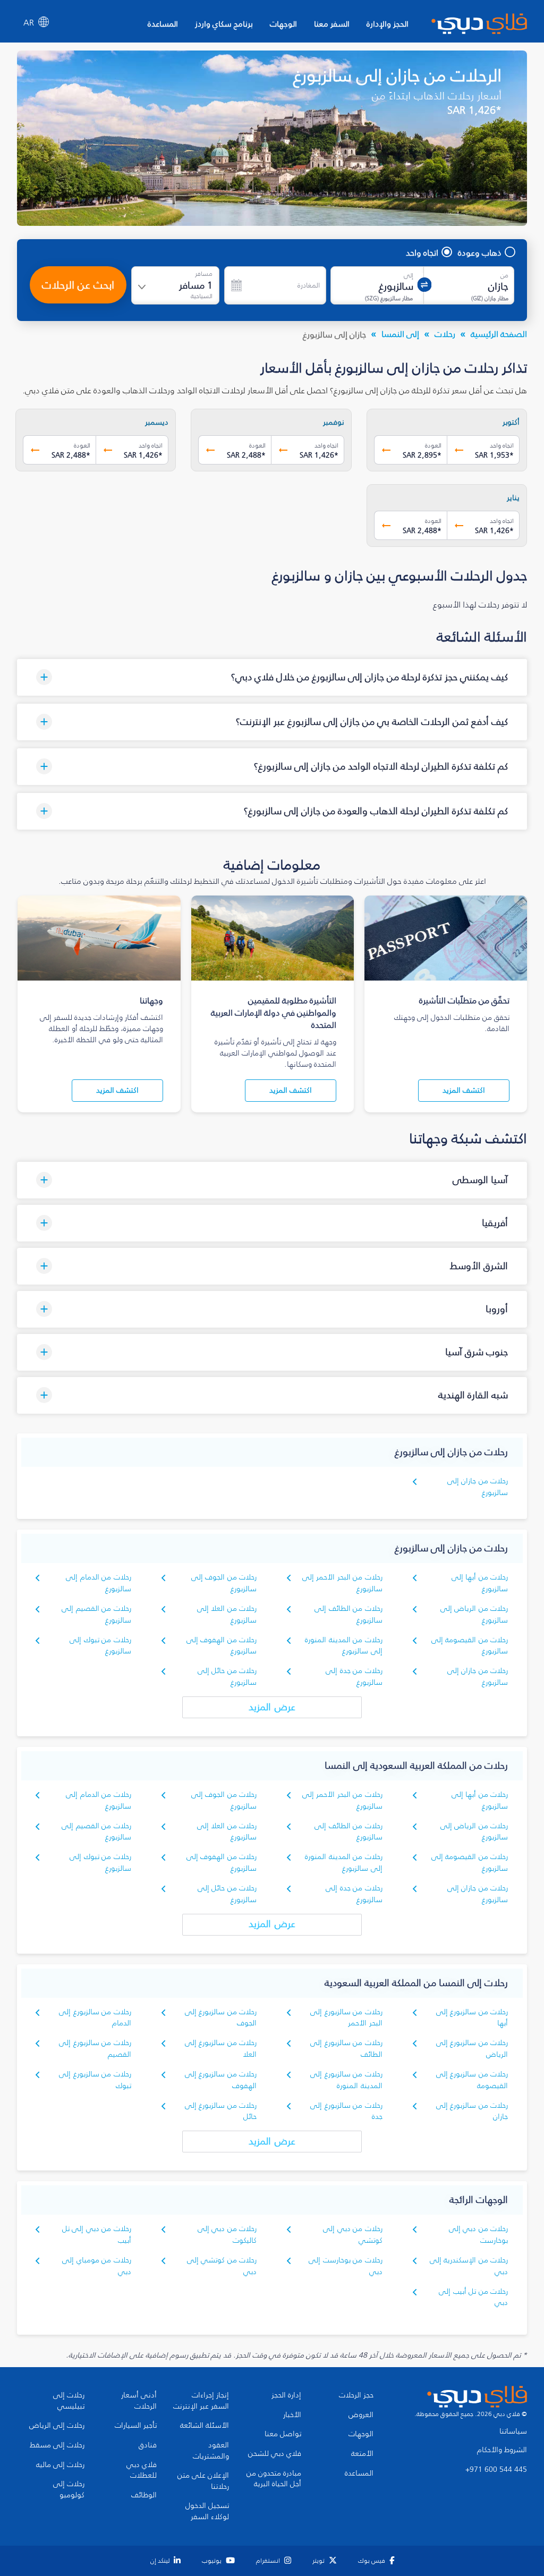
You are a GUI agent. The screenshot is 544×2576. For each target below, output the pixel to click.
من (504, 275)
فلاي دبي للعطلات (142, 2471)
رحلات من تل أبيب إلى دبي (473, 2297)
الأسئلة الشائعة (205, 2426)
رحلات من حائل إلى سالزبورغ (227, 1676)
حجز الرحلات (356, 2395)
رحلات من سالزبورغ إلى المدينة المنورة (346, 2080)
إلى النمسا (400, 334)
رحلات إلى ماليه (60, 2465)
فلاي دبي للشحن (275, 2454)
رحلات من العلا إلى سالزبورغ (227, 1614)
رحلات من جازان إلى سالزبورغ (478, 1487)
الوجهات (283, 24)
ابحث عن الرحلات (78, 285)
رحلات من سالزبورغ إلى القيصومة (472, 2080)
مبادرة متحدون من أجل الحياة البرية (274, 2479)
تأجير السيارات (136, 2426)
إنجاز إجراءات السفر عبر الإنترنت (201, 2401)
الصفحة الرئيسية (499, 334)
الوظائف (144, 2495)
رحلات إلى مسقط (57, 2445)
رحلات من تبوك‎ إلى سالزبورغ (100, 1646)
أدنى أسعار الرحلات (139, 2401)
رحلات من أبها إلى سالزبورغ (480, 1583)
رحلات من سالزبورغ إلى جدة (346, 2111)
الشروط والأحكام (502, 2450)
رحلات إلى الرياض (57, 2426)
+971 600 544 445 (496, 2470)
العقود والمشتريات (211, 2451)
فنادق (148, 2445)
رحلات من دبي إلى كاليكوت (227, 2235)
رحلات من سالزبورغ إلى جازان (472, 2111)
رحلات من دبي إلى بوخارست (478, 2235)
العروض (361, 2415)
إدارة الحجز (286, 2395)
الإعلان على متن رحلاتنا (203, 2481)
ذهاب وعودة (480, 252)
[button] (272, 677)
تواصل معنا (283, 2434)
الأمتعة (362, 2454)
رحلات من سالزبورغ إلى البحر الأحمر (346, 2018)
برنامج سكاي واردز (224, 24)
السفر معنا (332, 24)
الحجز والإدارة (388, 24)
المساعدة (163, 24)
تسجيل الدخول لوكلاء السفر (207, 2511)
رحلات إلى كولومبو (69, 2490)
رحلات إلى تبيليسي (69, 2401)
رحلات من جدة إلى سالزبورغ (354, 1676)
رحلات (445, 334)
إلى (409, 275)
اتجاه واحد (422, 252)
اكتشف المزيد (464, 1090)
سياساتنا (513, 2431)
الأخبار (292, 2415)
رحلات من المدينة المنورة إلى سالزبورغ (343, 1646)
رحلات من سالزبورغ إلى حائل (221, 2111)
